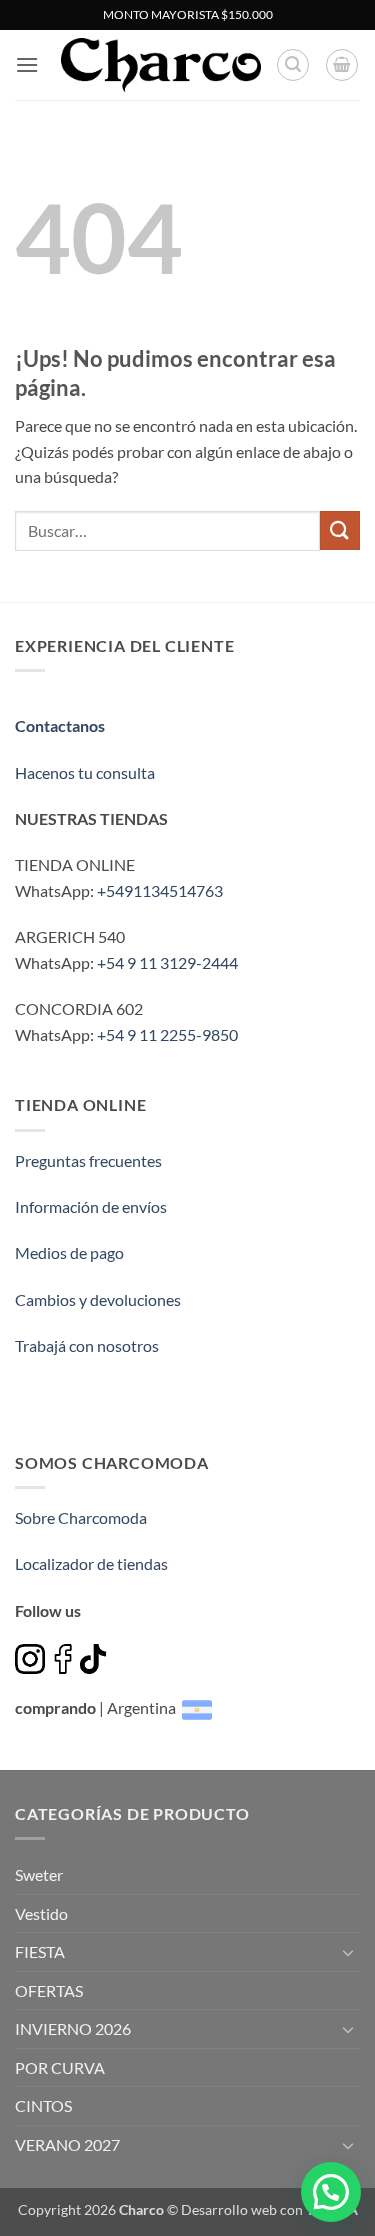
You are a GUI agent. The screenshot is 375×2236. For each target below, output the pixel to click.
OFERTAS (49, 1990)
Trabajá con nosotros (87, 1345)
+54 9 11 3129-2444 (167, 962)
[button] (27, 64)
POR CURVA (60, 2067)
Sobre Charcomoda (81, 1517)
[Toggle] (348, 1952)
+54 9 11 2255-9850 (167, 1034)
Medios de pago (69, 1252)
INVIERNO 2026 (73, 2028)
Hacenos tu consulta (85, 772)
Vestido (41, 1913)
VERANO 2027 (67, 2144)
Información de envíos (91, 1206)
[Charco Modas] (161, 65)
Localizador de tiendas (91, 1563)
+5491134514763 (160, 890)
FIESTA (40, 1951)
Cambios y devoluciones (98, 1299)
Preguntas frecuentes (88, 1160)
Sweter (39, 1874)
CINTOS (43, 2105)
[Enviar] (340, 530)
